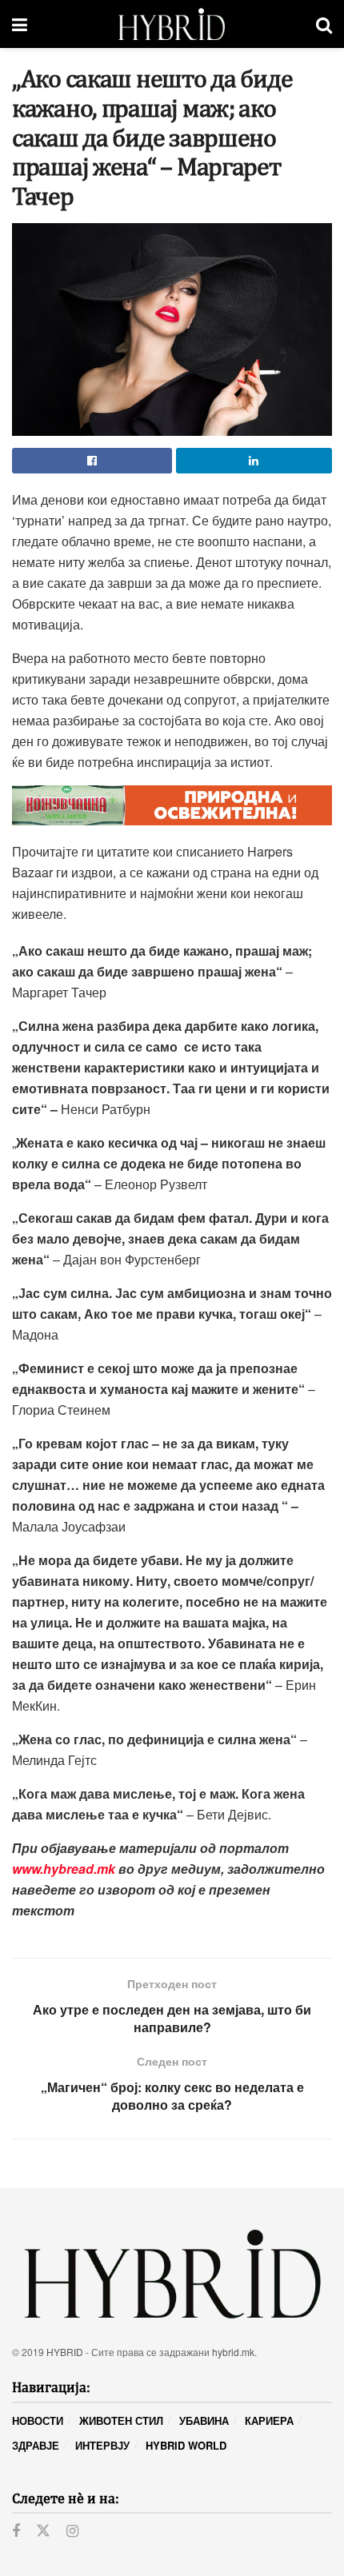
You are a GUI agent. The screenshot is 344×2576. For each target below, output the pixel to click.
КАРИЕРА (269, 2420)
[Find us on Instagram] (72, 2531)
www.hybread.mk (64, 1869)
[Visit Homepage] (172, 24)
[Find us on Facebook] (16, 2531)
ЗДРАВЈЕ (36, 2445)
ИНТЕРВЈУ (102, 2445)
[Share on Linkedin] (254, 461)
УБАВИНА (204, 2420)
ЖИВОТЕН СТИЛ (121, 2420)
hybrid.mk (233, 2352)
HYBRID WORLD (186, 2445)
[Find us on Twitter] (43, 2531)
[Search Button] (324, 24)
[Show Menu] (20, 24)
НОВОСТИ (38, 2420)
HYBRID (65, 2352)
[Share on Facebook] (92, 461)
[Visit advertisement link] (172, 805)
